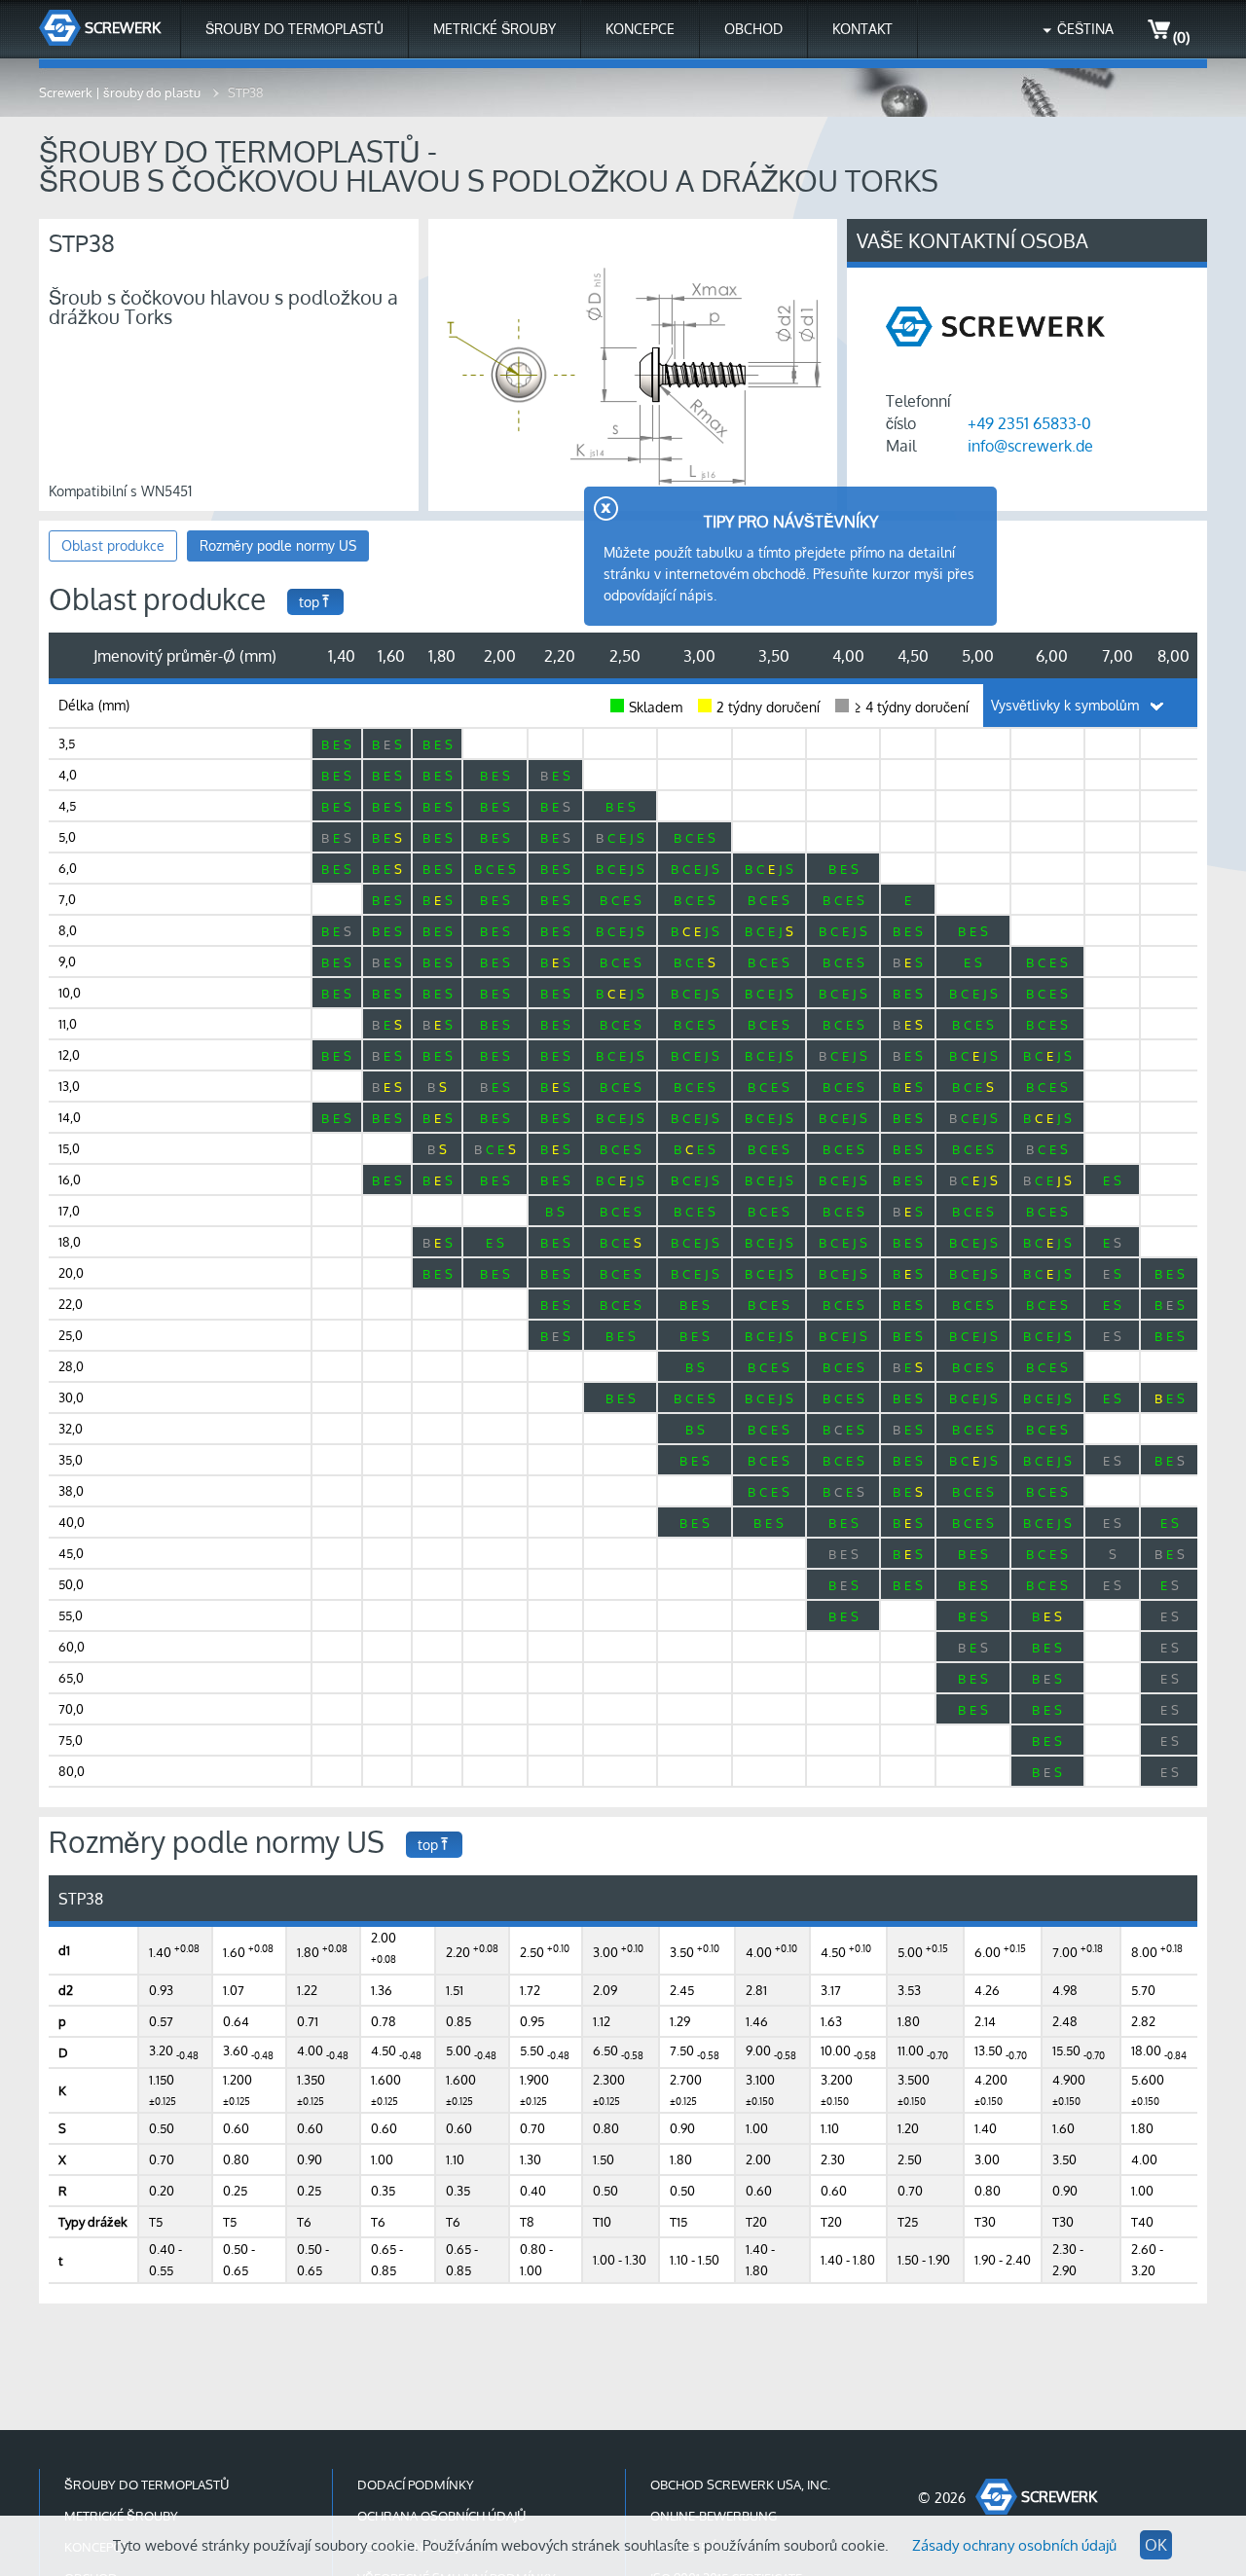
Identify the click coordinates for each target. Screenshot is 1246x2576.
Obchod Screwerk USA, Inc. (740, 2485)
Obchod (753, 29)
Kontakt (862, 29)
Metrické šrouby (495, 29)
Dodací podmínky (416, 2485)
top (309, 602)
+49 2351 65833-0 (1029, 423)
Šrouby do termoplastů (294, 29)
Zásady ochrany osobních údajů (1014, 2545)
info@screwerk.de (1030, 446)
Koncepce (640, 29)
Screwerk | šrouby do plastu (121, 92)
